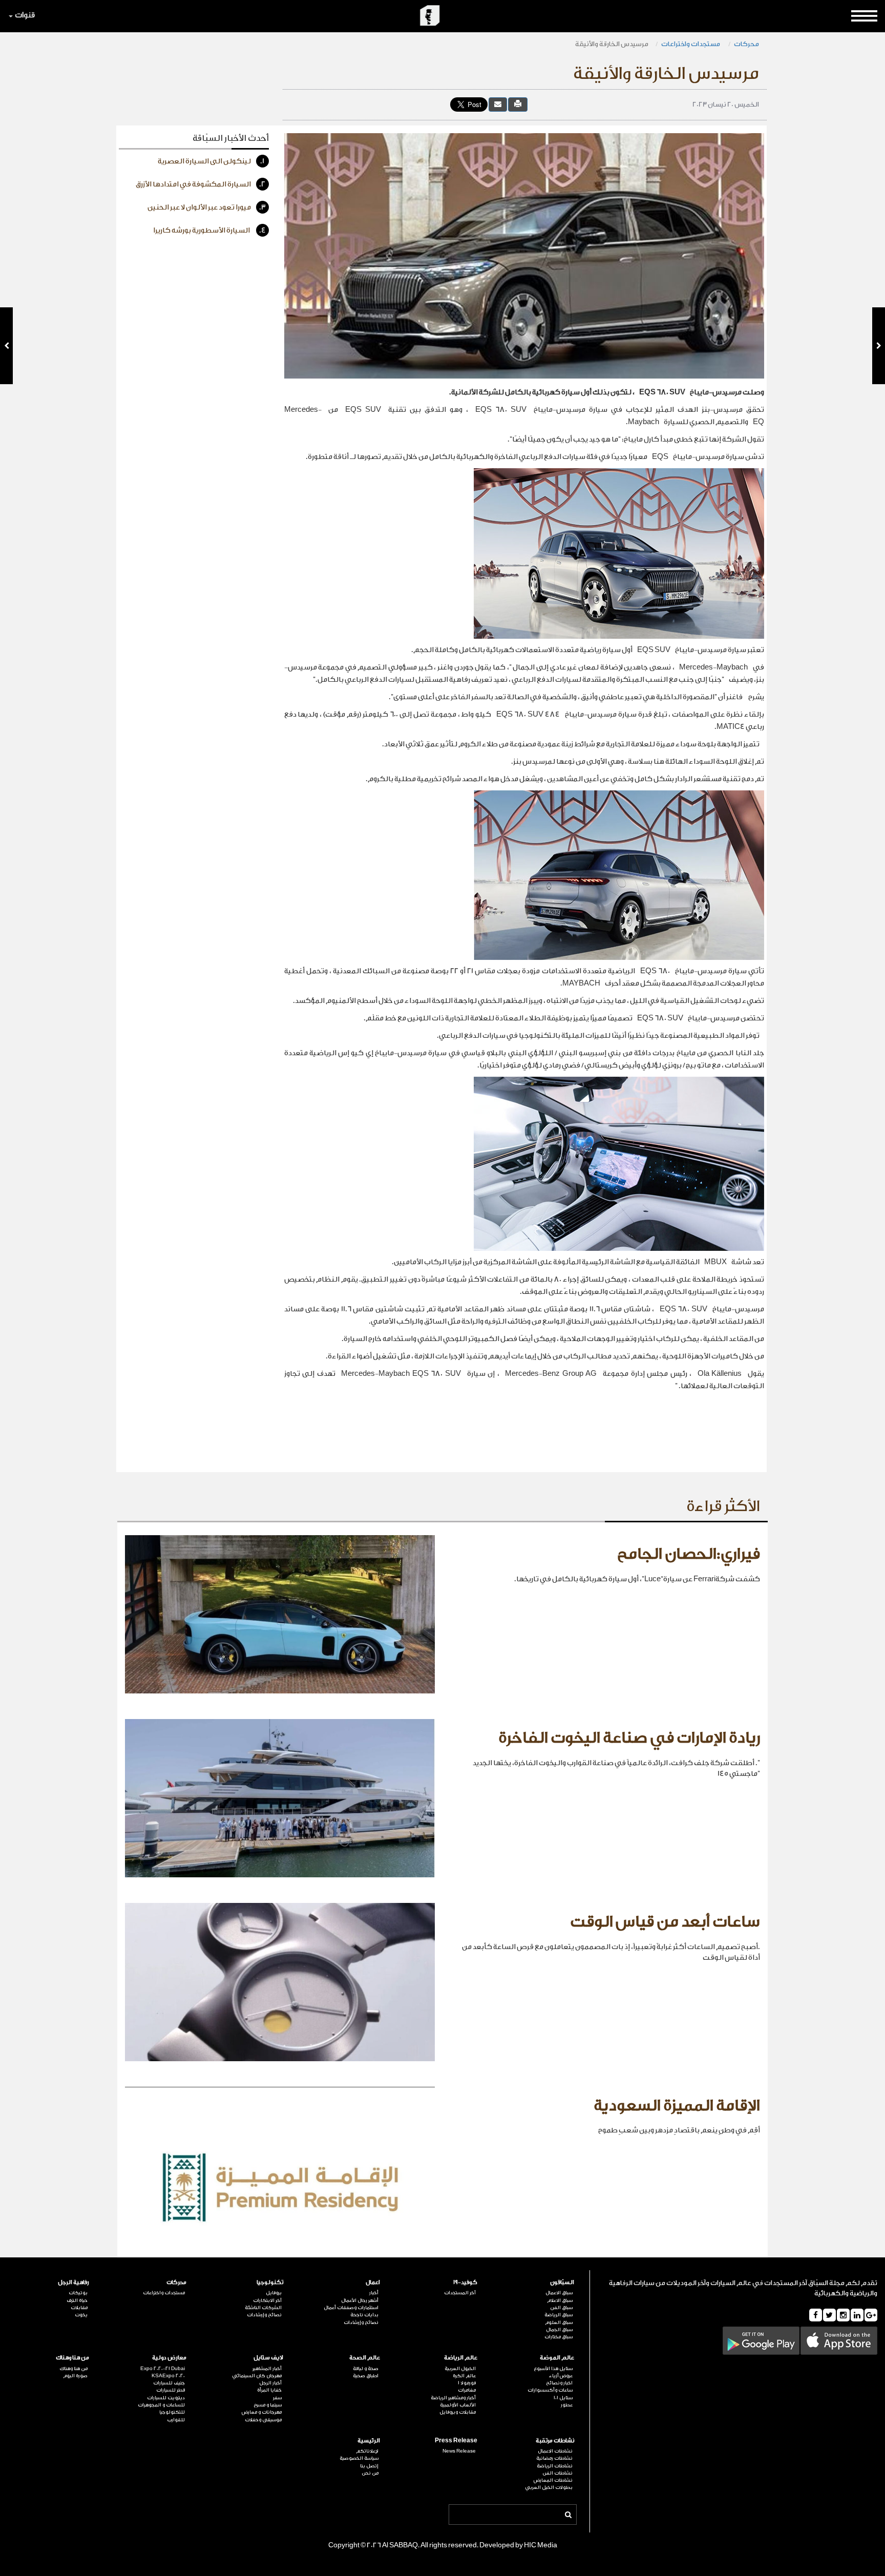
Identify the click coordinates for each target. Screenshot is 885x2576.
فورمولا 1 (467, 2383)
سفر (277, 2398)
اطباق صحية (366, 2376)
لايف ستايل (268, 2358)
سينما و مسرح (268, 2405)
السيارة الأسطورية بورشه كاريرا (209, 231)
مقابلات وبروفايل (457, 2412)
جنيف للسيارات (169, 2383)
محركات (746, 44)
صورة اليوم (75, 2376)
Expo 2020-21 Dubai (162, 2369)
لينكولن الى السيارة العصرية (211, 161)
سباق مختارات (559, 2337)
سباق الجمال (559, 2330)
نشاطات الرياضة (555, 2466)
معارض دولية (169, 2358)
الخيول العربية (460, 2369)
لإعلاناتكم (367, 2451)
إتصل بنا (369, 2466)
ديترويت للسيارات (166, 2398)
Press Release (456, 2441)
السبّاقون (562, 2282)
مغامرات (467, 2390)
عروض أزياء (561, 2376)
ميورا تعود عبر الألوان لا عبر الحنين (207, 207)
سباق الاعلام (560, 2300)
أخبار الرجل (270, 2383)
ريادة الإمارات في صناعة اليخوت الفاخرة (629, 1738)
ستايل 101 (563, 2398)
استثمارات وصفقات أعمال (351, 2308)
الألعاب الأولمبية (458, 2405)
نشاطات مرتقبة (555, 2441)
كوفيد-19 (465, 2282)
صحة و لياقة (366, 2369)
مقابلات (79, 2308)
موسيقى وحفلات (263, 2420)
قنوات (25, 15)
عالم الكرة (464, 2376)
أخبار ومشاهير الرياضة (453, 2398)
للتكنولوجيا (172, 2412)
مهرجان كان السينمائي (257, 2376)
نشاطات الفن (557, 2473)
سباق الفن (561, 2308)
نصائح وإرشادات (361, 2322)
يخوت (81, 2315)
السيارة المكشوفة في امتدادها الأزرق (201, 184)
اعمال (373, 2282)
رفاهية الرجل (73, 2282)
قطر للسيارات (170, 2390)
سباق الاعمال (559, 2293)
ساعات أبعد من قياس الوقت (665, 1922)
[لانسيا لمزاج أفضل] (6, 346)
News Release (459, 2451)
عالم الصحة (365, 2358)
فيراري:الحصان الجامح (689, 1554)
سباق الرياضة (559, 2315)
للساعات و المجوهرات (161, 2405)
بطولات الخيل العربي (549, 2487)
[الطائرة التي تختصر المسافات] (879, 346)
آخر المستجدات (460, 2293)
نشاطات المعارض (553, 2480)
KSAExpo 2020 (168, 2376)
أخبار (374, 2293)
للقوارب (176, 2420)
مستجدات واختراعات (691, 44)
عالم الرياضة (460, 2358)
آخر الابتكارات (267, 2300)
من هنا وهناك (72, 2358)
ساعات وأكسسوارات (550, 2390)
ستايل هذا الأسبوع (553, 2369)
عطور (567, 2405)
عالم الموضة (557, 2358)
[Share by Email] (498, 104)
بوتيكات (78, 2293)
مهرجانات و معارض (262, 2412)
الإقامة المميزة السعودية (677, 2106)
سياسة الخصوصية (359, 2458)
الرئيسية (369, 2441)
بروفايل (274, 2293)
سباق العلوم (559, 2322)
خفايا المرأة (269, 2390)
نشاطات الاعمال (555, 2451)
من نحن (370, 2473)
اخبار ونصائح (559, 2383)
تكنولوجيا (270, 2282)
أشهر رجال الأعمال (360, 2300)
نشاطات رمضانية (554, 2458)
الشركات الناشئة (263, 2308)
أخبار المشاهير (267, 2369)
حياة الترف (77, 2300)
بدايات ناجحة (364, 2315)
